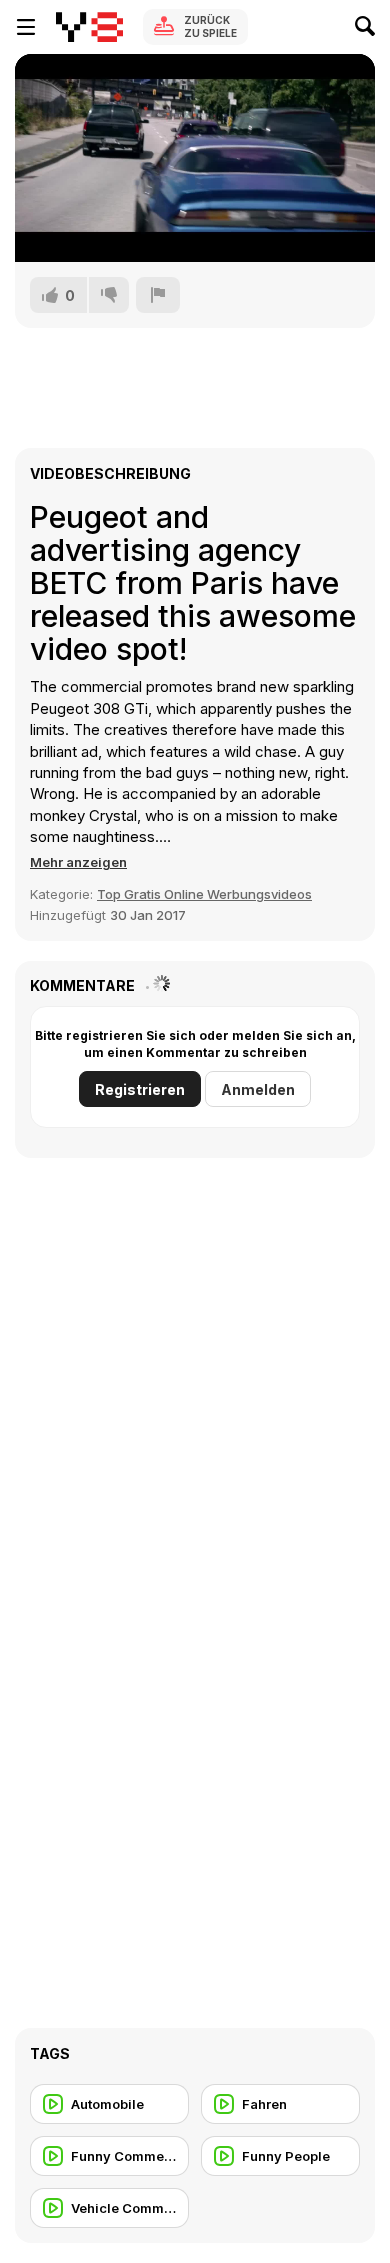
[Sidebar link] (26, 27)
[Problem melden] (158, 295)
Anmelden (258, 1089)
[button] (78, 862)
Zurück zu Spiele (210, 26)
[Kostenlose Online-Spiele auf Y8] (89, 27)
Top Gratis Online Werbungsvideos (204, 894)
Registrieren (140, 1089)
